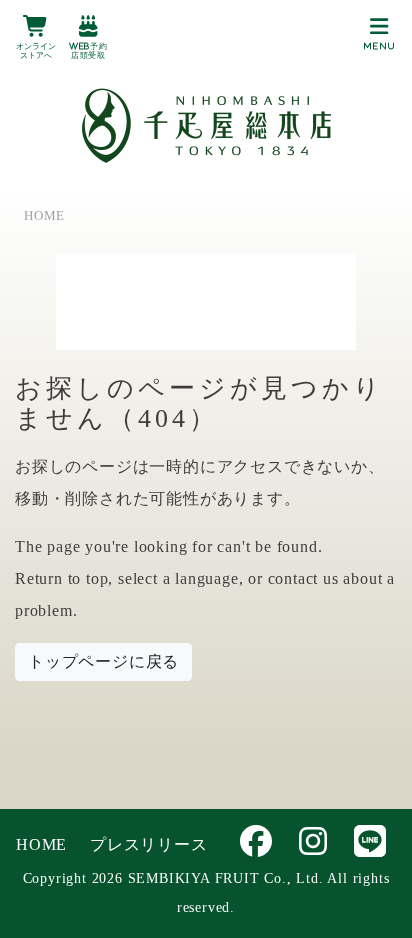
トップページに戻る (103, 661)
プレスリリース (149, 844)
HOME (41, 844)
